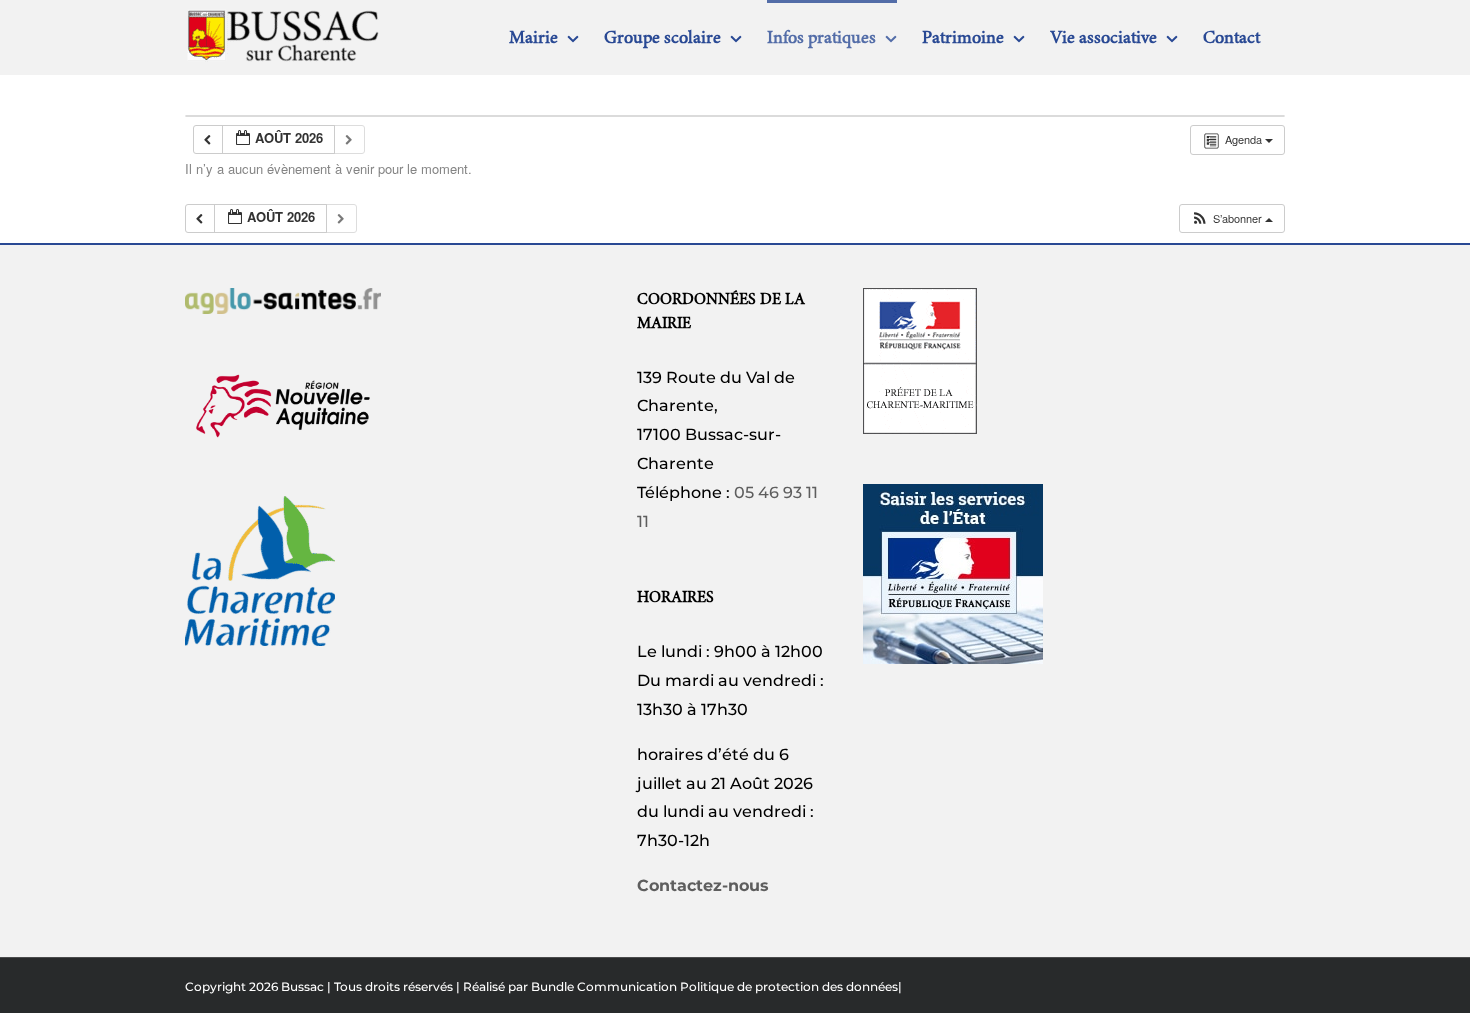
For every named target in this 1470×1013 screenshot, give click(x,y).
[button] (1231, 218)
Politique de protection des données (789, 986)
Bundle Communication (604, 986)
